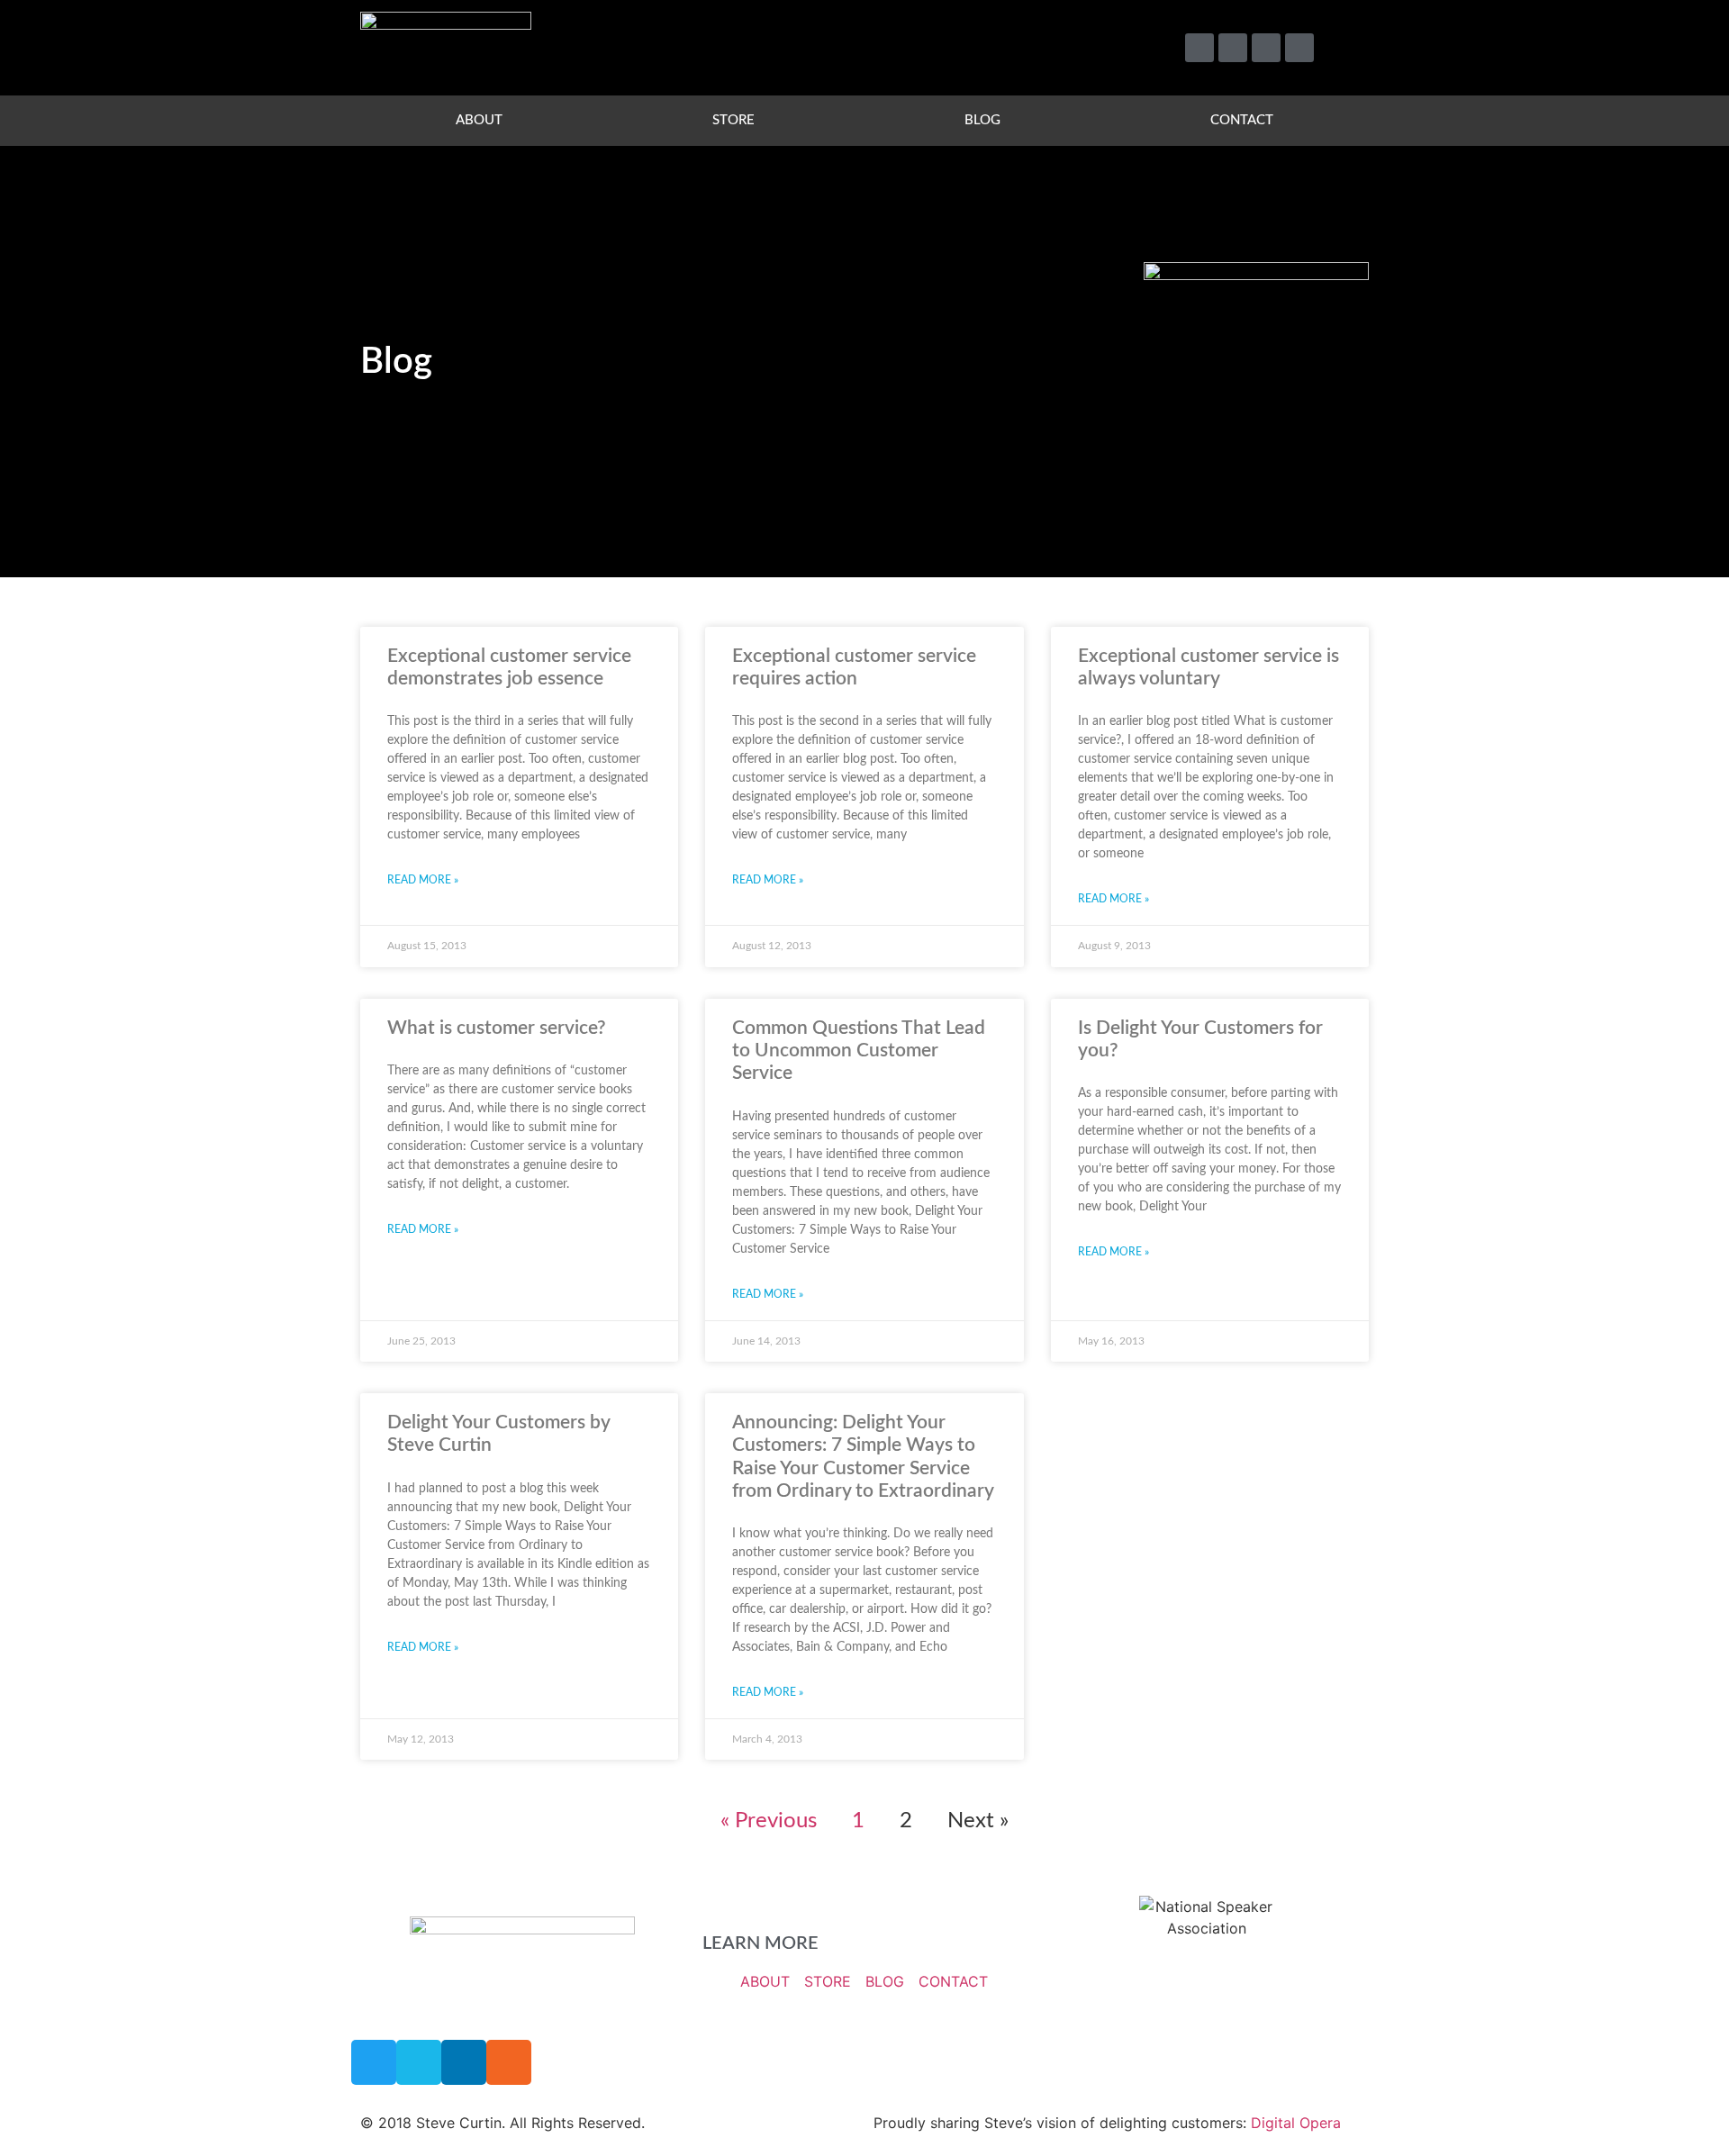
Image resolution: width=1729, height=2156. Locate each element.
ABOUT (479, 120)
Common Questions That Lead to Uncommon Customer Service (859, 1051)
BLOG (982, 120)
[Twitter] (1199, 48)
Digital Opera (1296, 2123)
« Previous (769, 1821)
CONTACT (1242, 120)
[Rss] (1299, 48)
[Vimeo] (1233, 48)
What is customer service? (497, 1028)
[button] (1347, 48)
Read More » (423, 880)
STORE (733, 120)
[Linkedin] (1266, 48)
